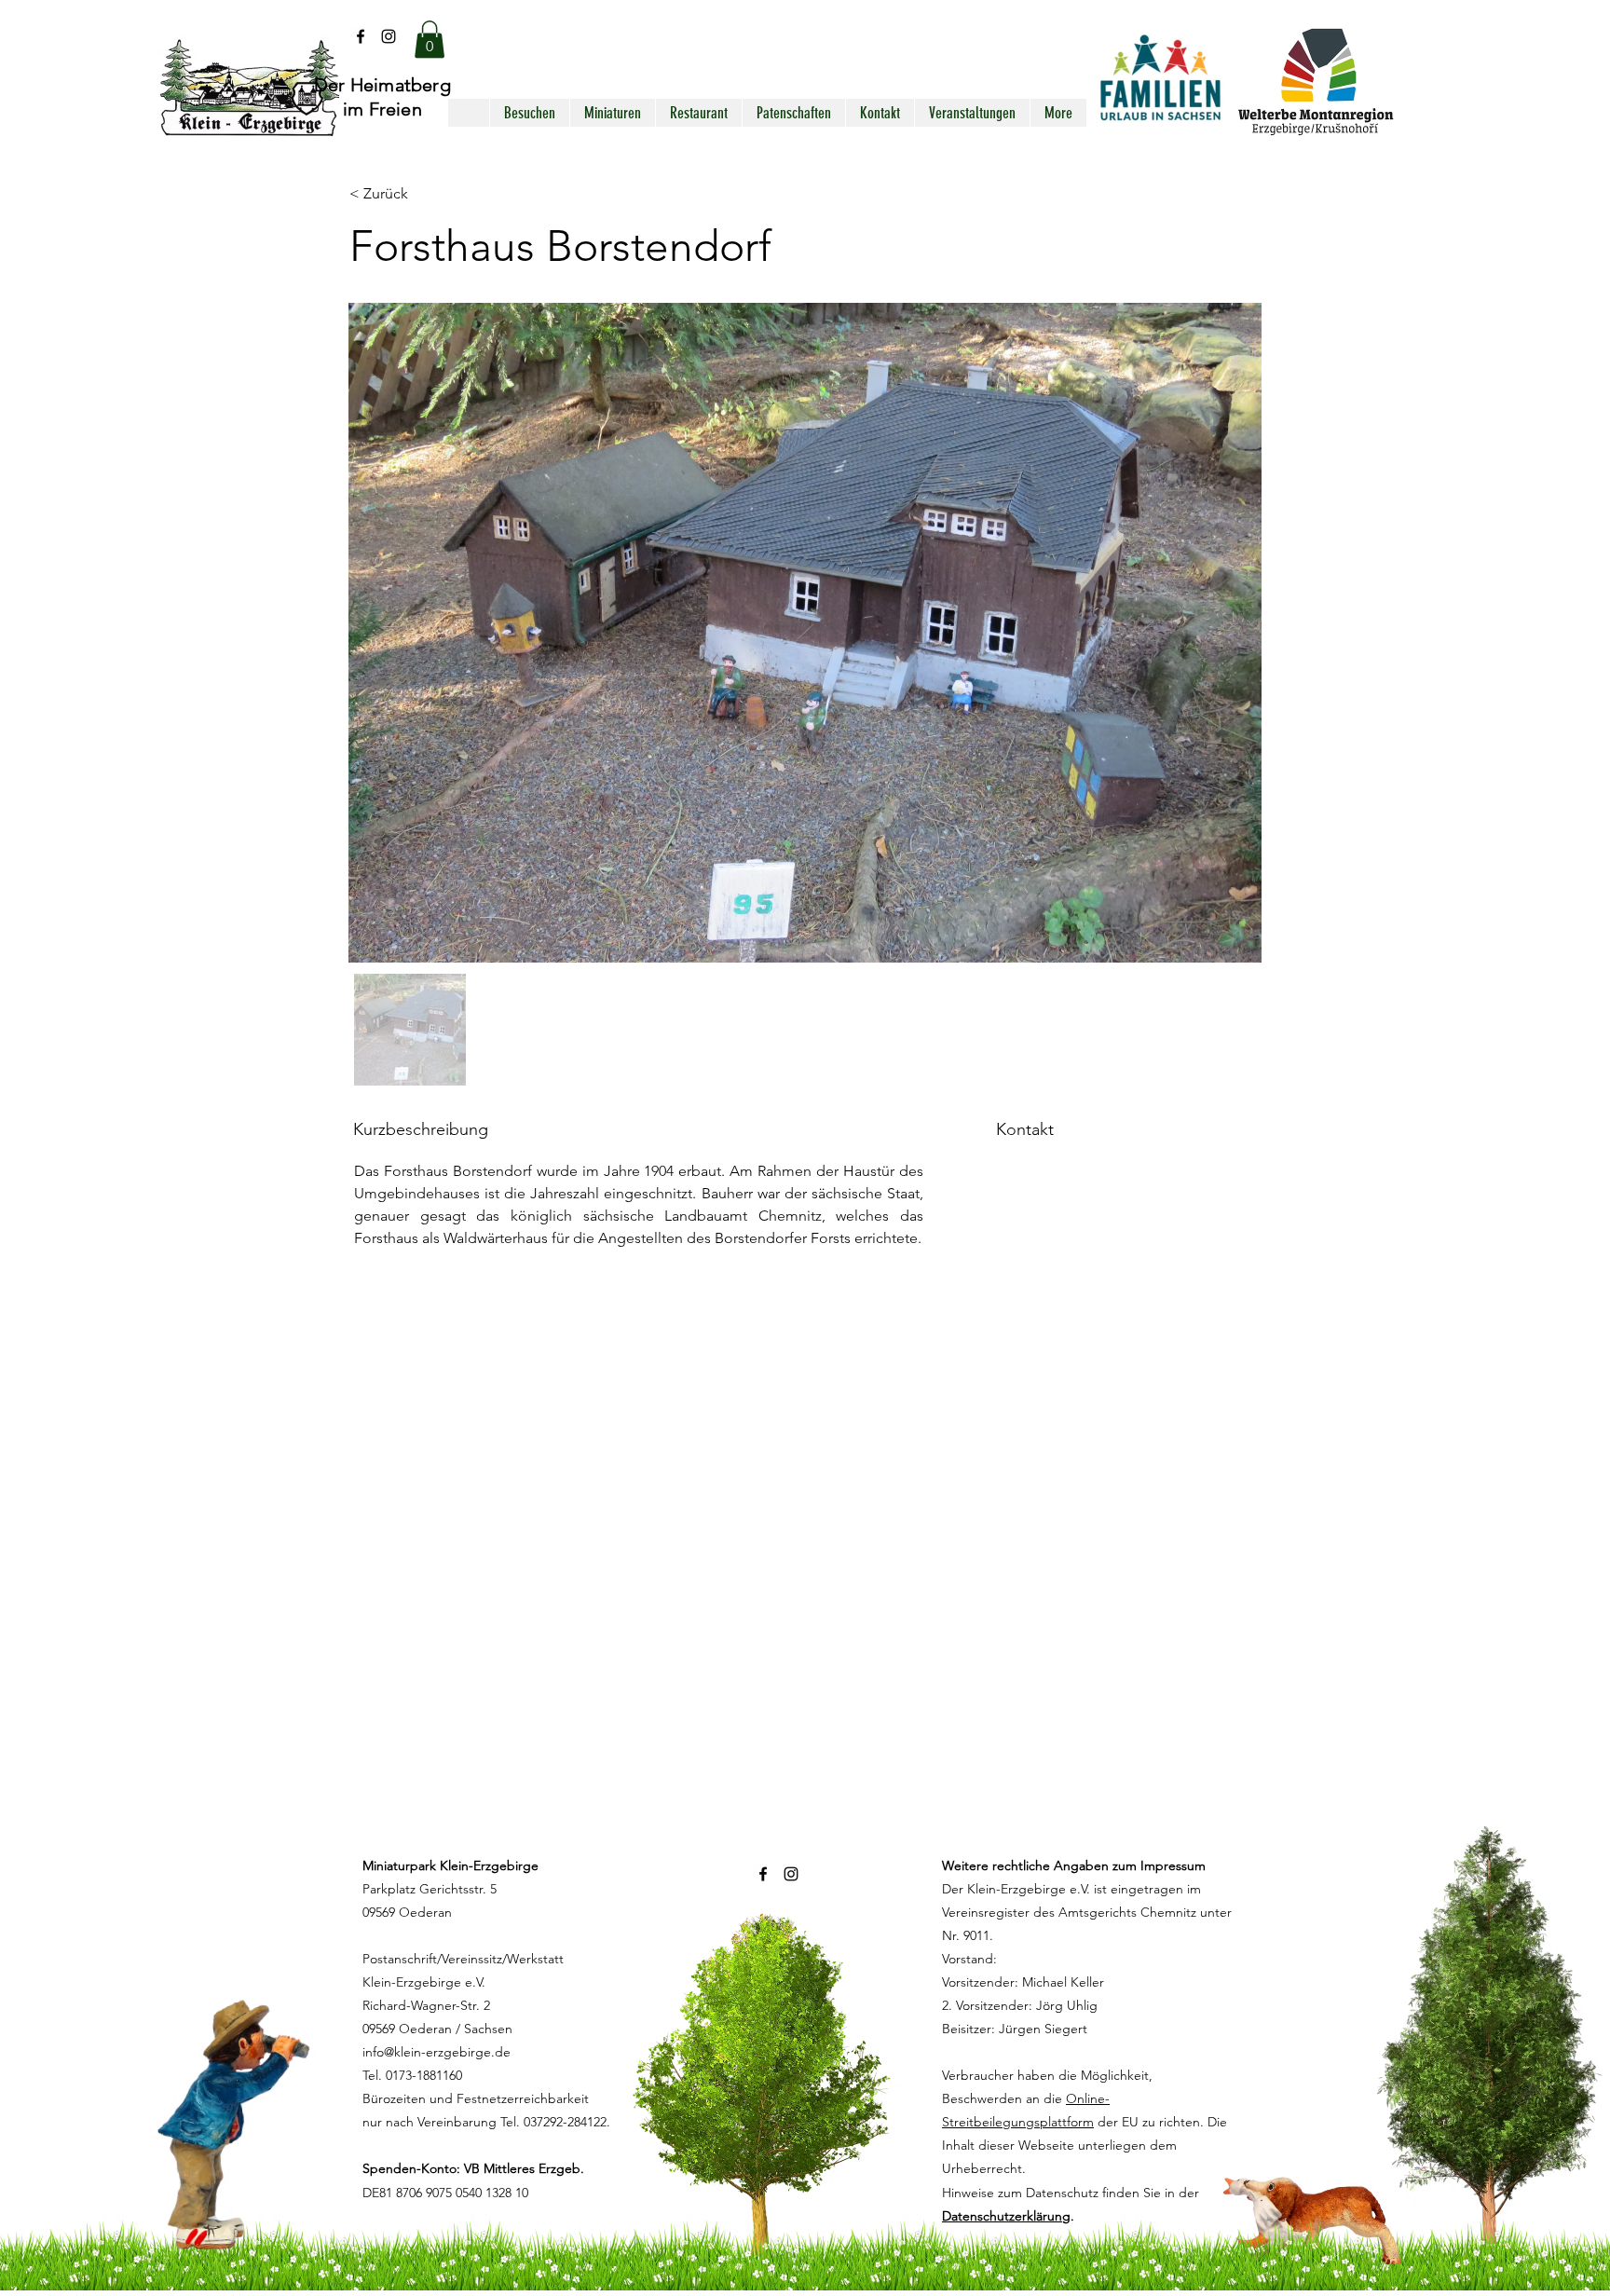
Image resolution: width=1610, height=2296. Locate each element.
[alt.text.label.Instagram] (389, 36)
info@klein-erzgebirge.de (437, 2052)
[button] (430, 40)
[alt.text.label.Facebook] (361, 36)
